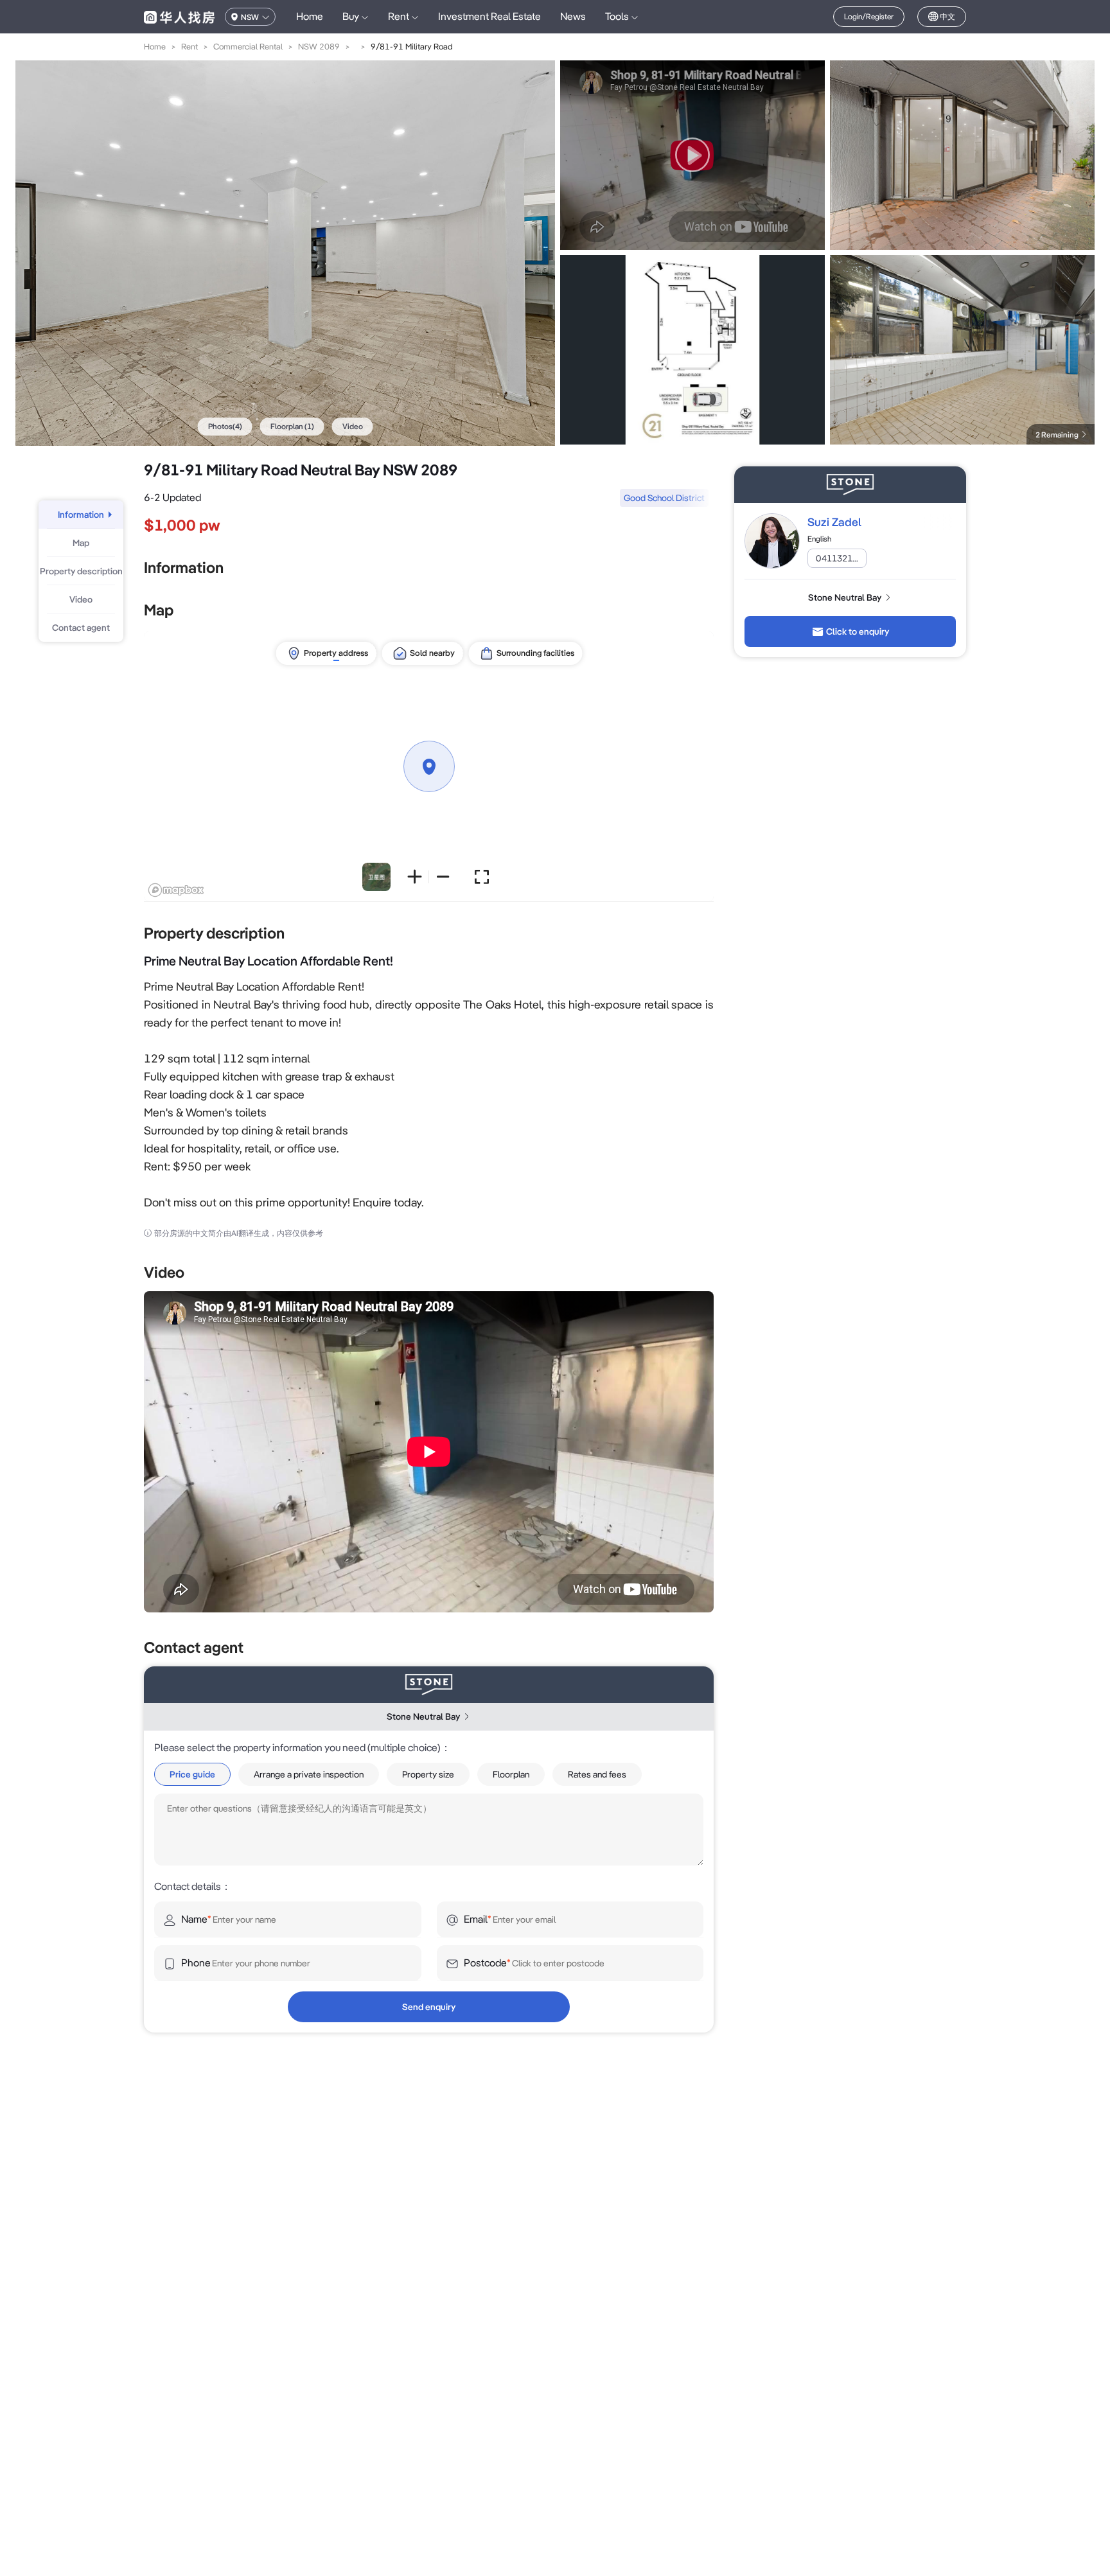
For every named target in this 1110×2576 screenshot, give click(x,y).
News (573, 16)
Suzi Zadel (834, 522)
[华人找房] (179, 17)
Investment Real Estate (489, 16)
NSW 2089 (319, 47)
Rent (189, 47)
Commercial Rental (248, 47)
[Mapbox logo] (176, 890)
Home (310, 16)
